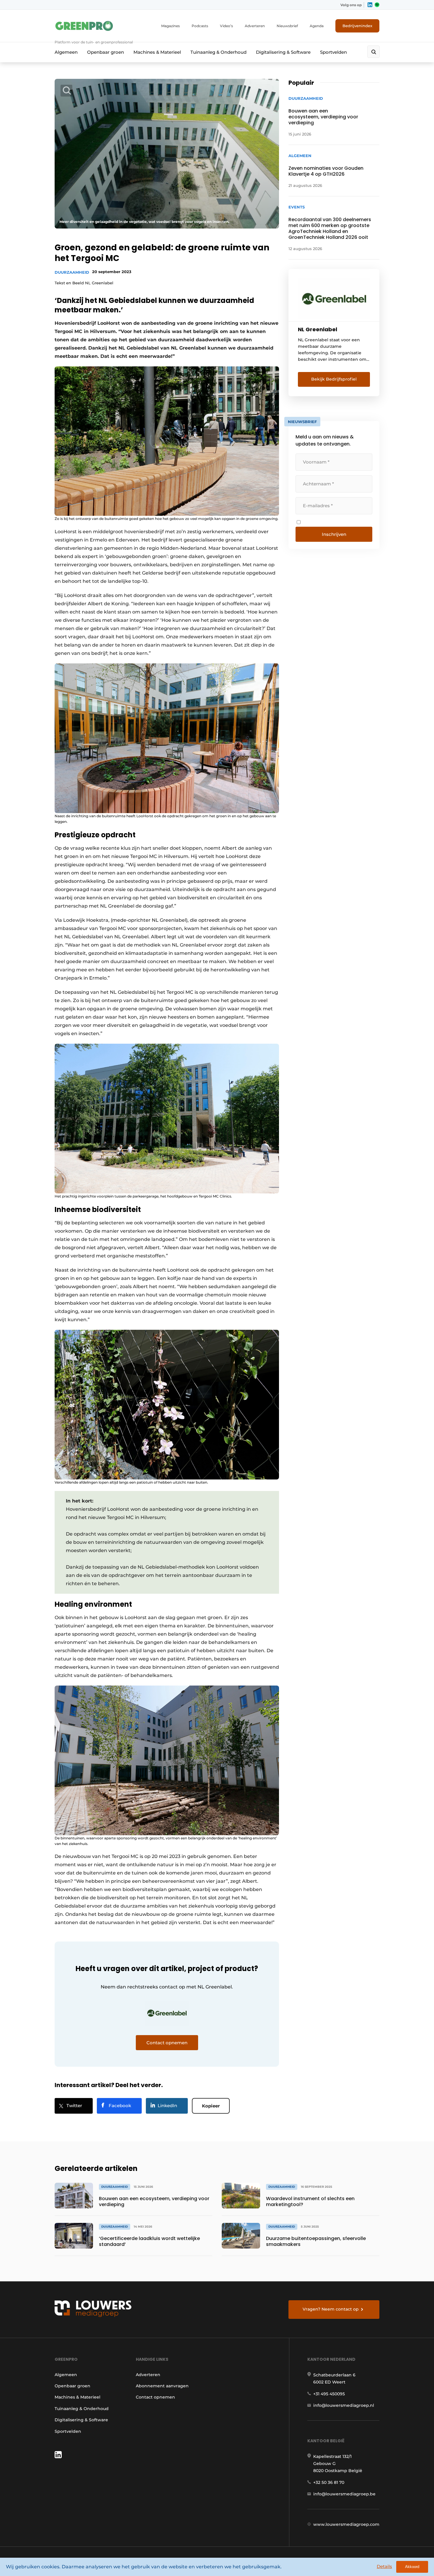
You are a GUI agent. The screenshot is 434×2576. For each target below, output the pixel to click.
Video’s (226, 26)
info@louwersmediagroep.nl (344, 2405)
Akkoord (412, 2567)
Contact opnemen (155, 2397)
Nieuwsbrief (287, 26)
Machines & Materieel (157, 52)
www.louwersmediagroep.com (346, 2524)
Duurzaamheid (72, 272)
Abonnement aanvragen (162, 2386)
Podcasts (200, 26)
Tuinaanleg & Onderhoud (218, 52)
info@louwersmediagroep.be (344, 2494)
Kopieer (211, 2106)
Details (384, 2566)
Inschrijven (334, 534)
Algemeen (66, 52)
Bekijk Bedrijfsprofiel (334, 379)
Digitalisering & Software (283, 52)
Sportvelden (333, 52)
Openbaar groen (106, 52)
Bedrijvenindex (357, 26)
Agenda (317, 26)
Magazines (170, 26)
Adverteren (255, 26)
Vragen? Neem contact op (331, 2309)
